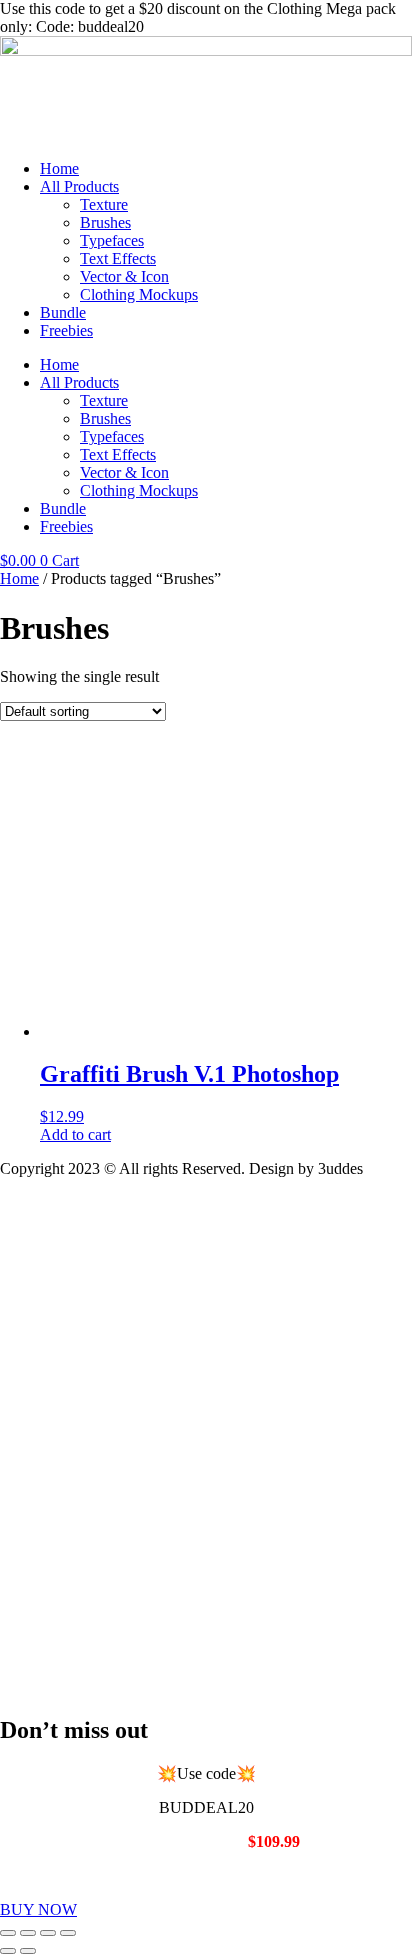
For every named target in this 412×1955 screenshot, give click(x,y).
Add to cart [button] (75, 1134)
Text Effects (118, 258)
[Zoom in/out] (8, 1933)
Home (59, 168)
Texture (104, 204)
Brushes (105, 222)
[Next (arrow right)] (28, 1951)
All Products (79, 186)
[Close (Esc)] (68, 1933)
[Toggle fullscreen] (28, 1933)
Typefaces (112, 240)
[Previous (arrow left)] (8, 1951)
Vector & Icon (124, 276)
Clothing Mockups (139, 294)
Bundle (63, 312)
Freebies (66, 330)
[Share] (48, 1933)
